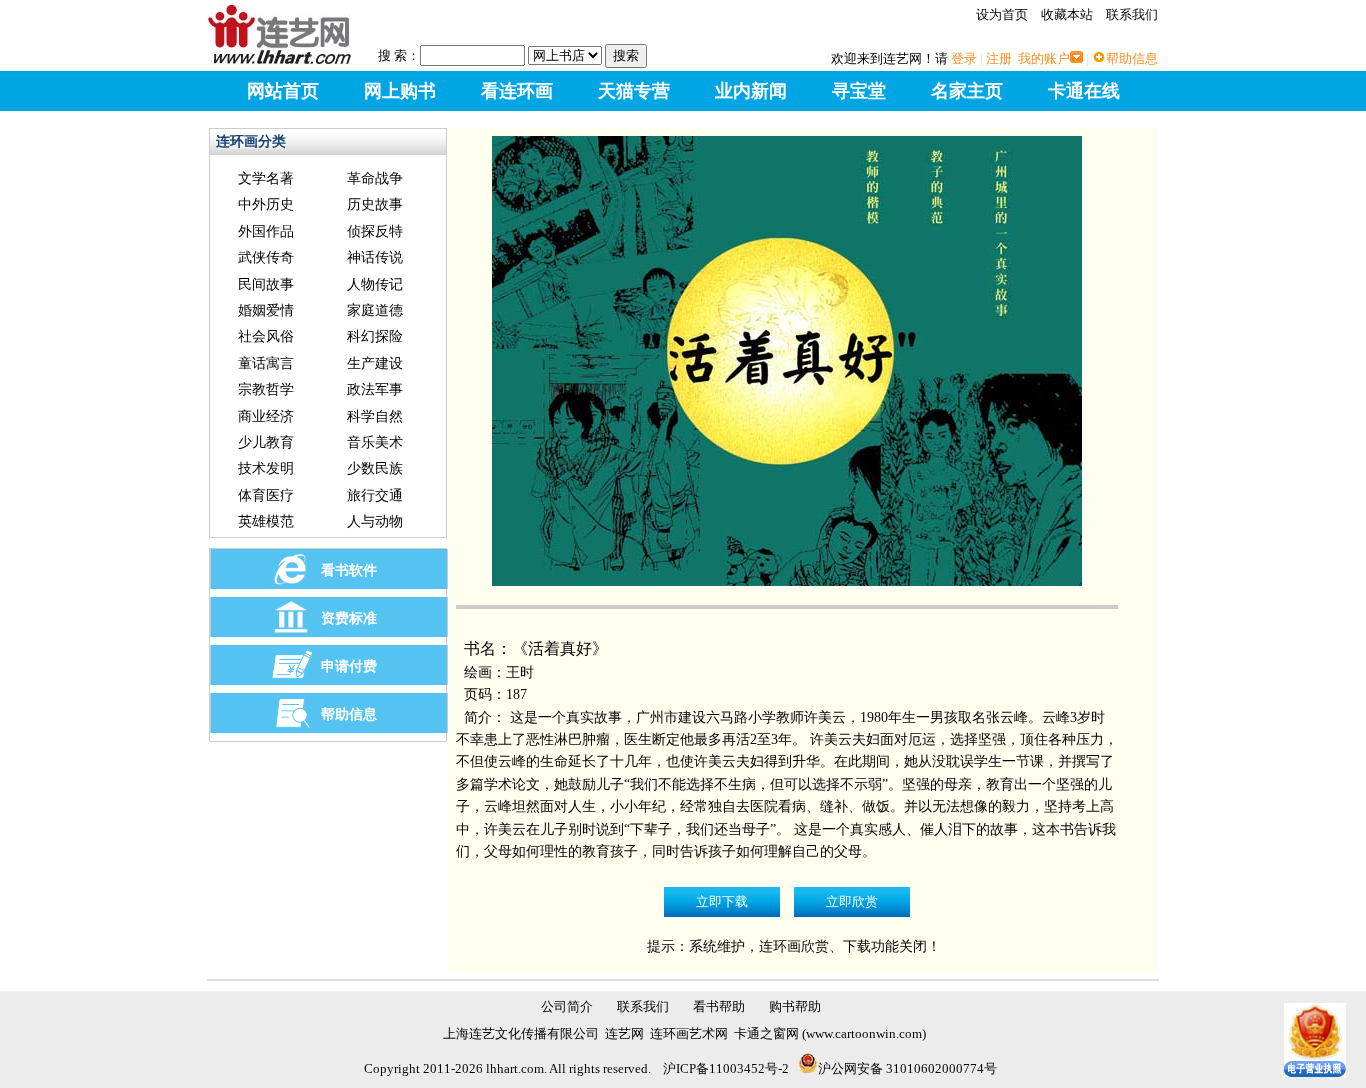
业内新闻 (751, 91)
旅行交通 (375, 495)
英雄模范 (266, 521)
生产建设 (375, 363)
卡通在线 (1084, 91)
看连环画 (517, 91)
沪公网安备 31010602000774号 (907, 1068)
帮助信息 (1132, 58)
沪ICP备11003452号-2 (726, 1068)
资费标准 (349, 618)
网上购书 (400, 91)
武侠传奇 (266, 257)
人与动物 (375, 521)
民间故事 (266, 284)
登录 (964, 58)
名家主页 (967, 91)
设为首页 (1002, 14)
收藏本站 (1067, 14)
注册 (999, 58)
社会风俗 (266, 336)
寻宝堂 (859, 91)
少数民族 (375, 468)
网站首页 (283, 91)
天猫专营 (634, 91)
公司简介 (567, 1006)
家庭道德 (375, 310)
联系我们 (1132, 14)
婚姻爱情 (266, 310)
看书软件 (349, 570)
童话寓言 (266, 363)
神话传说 (375, 257)
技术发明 (266, 468)
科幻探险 (375, 336)
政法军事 (375, 389)
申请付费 (349, 666)
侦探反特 (375, 231)
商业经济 (266, 416)
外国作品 (266, 231)
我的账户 (1044, 58)
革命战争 (375, 178)
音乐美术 (375, 442)
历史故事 (375, 204)
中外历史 (266, 204)
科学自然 (375, 416)
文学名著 (266, 178)
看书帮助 (719, 1006)
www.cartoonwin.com (864, 1033)
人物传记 (375, 284)
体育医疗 (266, 495)
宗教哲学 (266, 389)
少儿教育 (266, 442)
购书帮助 (795, 1006)
